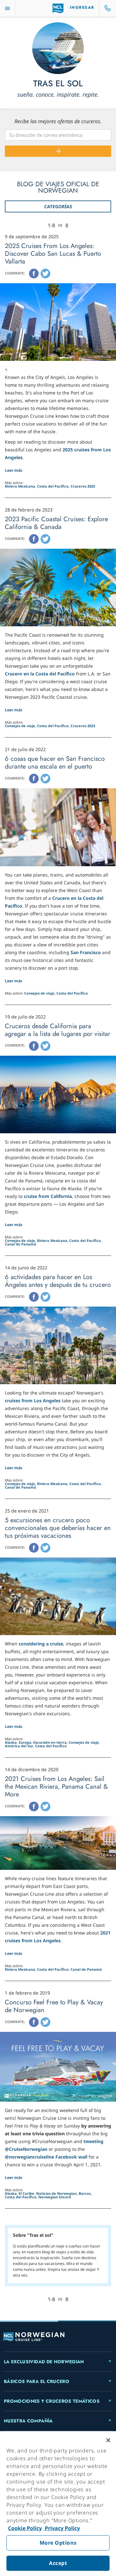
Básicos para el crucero (37, 2381)
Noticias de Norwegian (56, 2193)
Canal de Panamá (20, 1244)
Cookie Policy (25, 2528)
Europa (25, 1742)
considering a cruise (41, 1644)
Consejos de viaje (20, 726)
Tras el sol (58, 84)
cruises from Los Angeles (33, 1401)
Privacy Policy (62, 2528)
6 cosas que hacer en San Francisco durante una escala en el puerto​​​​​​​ (55, 763)
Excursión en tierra (50, 1742)
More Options (58, 2543)
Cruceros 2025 (83, 486)
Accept (58, 2563)
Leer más (14, 470)
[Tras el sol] (58, 48)
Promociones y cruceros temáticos (52, 2401)
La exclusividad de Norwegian (44, 2362)
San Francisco (86, 952)
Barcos (85, 2193)
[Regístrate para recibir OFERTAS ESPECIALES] (58, 151)
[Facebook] (34, 274)
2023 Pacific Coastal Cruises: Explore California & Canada (56, 523)
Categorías (58, 206)
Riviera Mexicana (20, 486)
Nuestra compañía (28, 2421)
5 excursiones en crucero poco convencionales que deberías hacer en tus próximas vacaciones (58, 1528)
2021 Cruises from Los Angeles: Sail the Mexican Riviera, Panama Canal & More (56, 1787)
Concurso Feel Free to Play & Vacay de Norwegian (54, 2006)
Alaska (11, 1742)
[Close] (108, 2440)
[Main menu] (7, 9)
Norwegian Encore (55, 2197)
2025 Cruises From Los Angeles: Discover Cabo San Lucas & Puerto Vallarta (53, 254)
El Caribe (26, 2193)
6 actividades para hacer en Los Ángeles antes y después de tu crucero (58, 1281)
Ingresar (82, 7)
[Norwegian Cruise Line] (58, 8)
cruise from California (48, 1196)
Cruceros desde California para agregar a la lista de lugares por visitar (58, 1030)
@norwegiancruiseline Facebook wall (46, 2157)
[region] (58, 2504)
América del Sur (19, 1746)
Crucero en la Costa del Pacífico (40, 674)
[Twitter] (45, 274)
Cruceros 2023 (83, 726)
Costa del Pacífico (53, 486)
